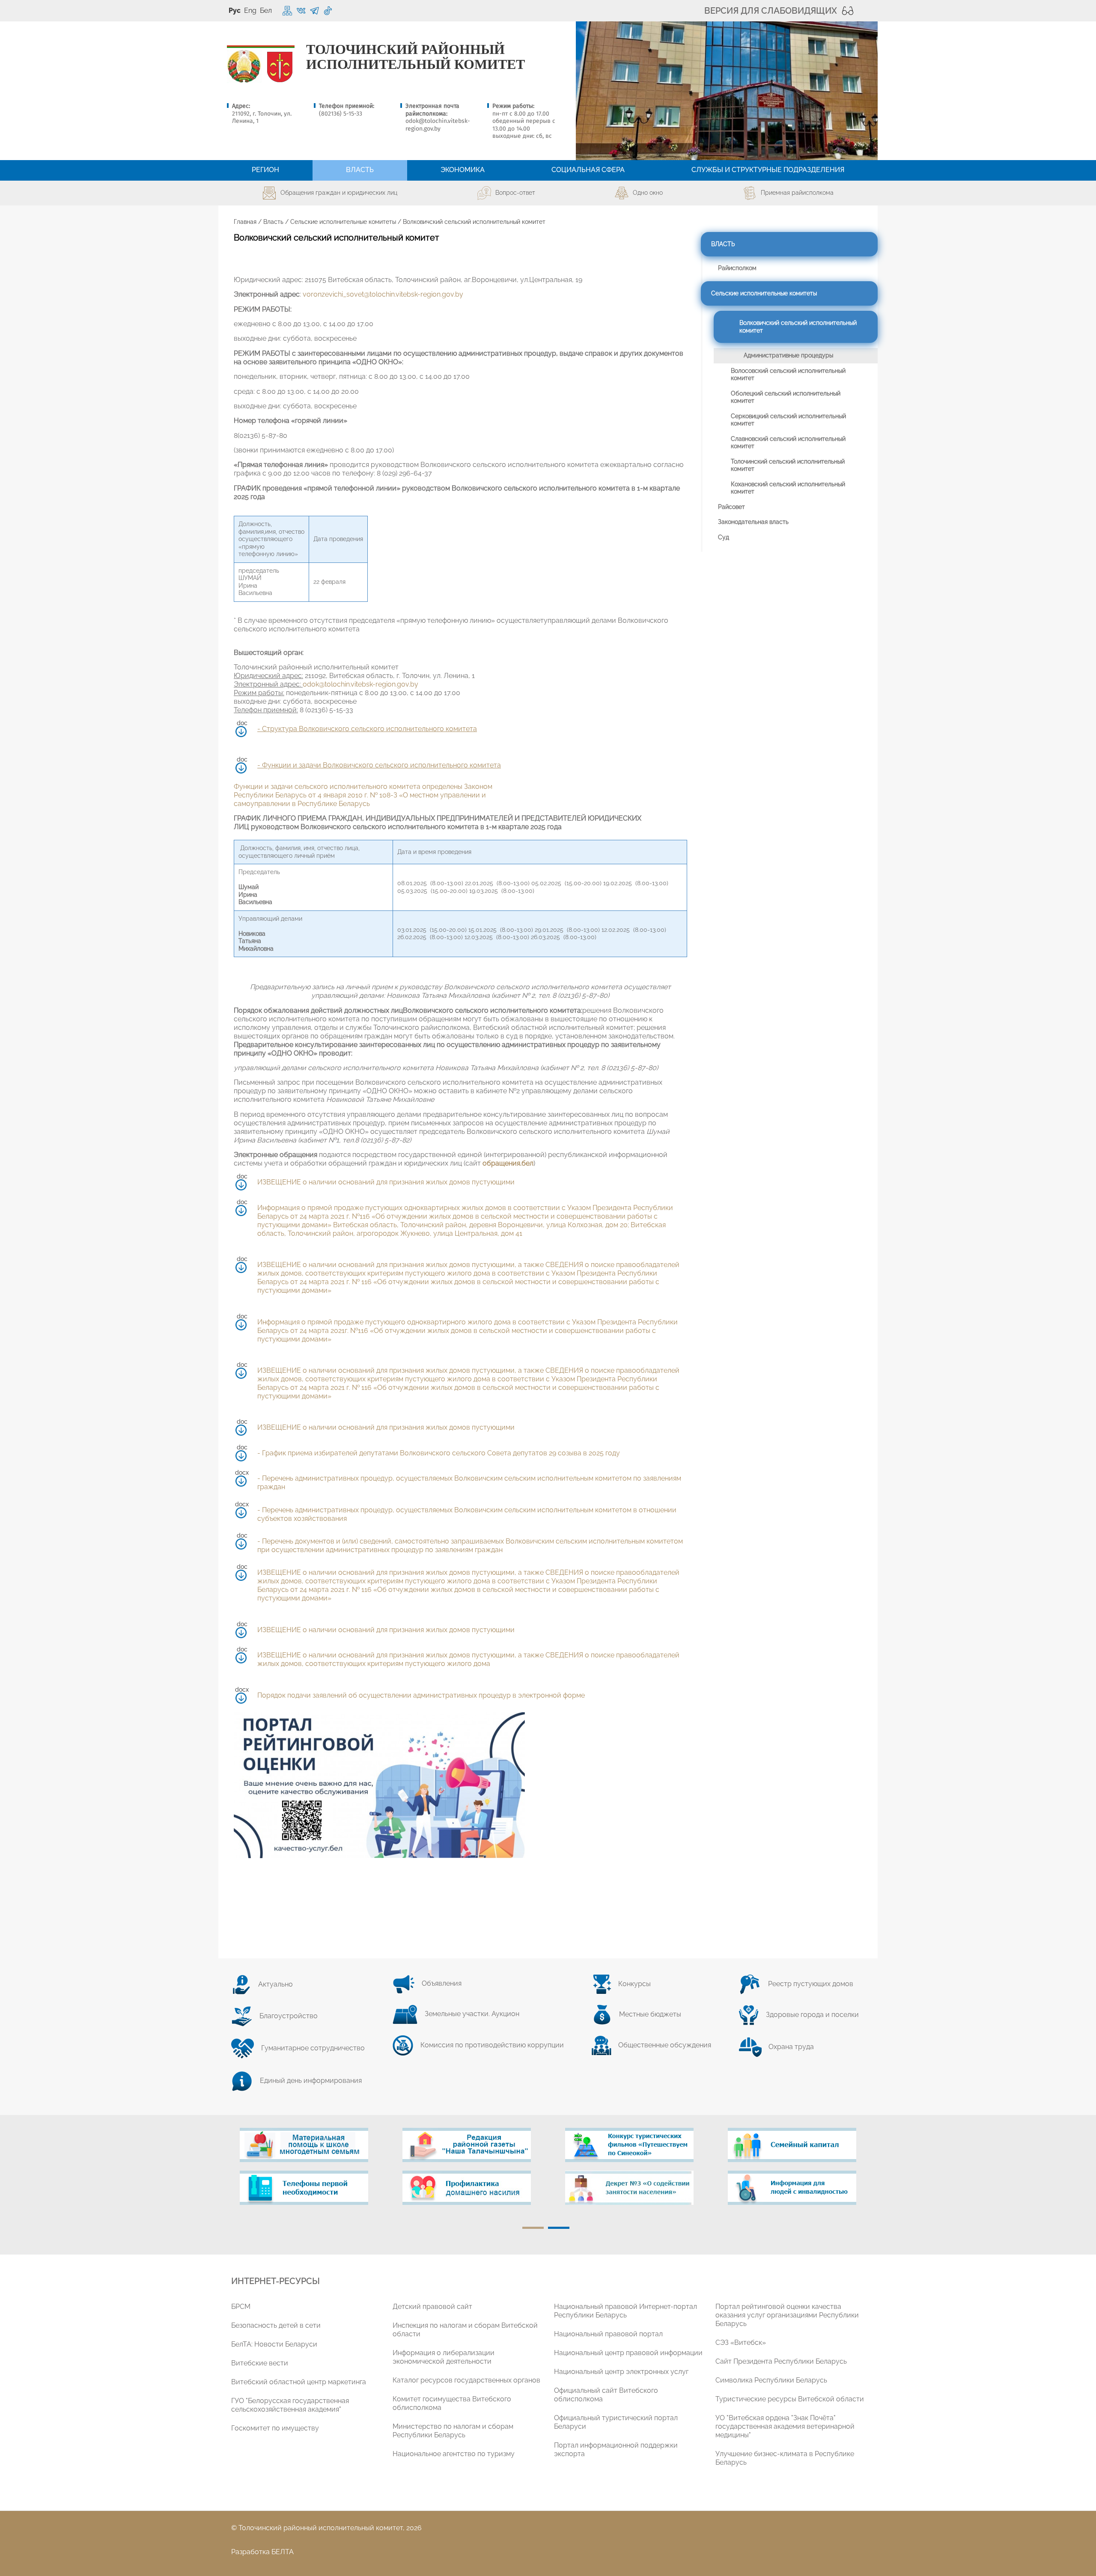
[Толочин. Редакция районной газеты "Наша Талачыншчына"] (467, 2145)
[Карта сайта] (287, 11)
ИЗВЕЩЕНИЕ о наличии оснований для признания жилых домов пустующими (386, 1182)
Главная (245, 222)
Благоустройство (289, 2016)
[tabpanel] (304, 2171)
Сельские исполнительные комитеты (343, 222)
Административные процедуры (788, 355)
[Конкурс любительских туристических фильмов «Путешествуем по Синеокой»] (629, 2145)
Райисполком (737, 268)
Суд (724, 537)
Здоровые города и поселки (812, 2015)
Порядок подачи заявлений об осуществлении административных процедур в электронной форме (421, 1695)
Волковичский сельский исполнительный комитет (798, 327)
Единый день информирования (311, 2081)
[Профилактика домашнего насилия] (467, 2188)
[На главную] (244, 67)
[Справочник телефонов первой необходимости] (304, 2188)
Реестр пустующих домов (811, 1984)
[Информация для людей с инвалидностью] (792, 2188)
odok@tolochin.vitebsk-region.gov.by (438, 125)
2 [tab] (559, 2228)
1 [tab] (533, 2228)
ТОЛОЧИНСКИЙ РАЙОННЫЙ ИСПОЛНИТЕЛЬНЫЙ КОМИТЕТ (415, 57)
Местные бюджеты (650, 2014)
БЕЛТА (283, 2552)
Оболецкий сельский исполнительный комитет (786, 397)
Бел (266, 10)
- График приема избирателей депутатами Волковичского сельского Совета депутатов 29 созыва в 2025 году (439, 1453)
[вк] (301, 11)
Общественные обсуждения (665, 2045)
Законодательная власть (753, 522)
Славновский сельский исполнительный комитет (788, 443)
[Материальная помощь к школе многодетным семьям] (304, 2145)
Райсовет (731, 507)
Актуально (275, 1984)
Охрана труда (791, 2047)
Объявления (442, 1983)
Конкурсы (634, 1984)
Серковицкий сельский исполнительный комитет (788, 420)
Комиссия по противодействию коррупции (492, 2045)
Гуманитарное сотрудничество (313, 2048)
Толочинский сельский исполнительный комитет (788, 465)
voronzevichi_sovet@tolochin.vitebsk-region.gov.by (383, 294)
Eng (250, 10)
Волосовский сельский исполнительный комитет (788, 375)
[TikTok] (328, 11)
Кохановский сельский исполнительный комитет (788, 488)
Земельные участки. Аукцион (472, 2014)
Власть (273, 222)
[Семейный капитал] (792, 2145)
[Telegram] (314, 11)
